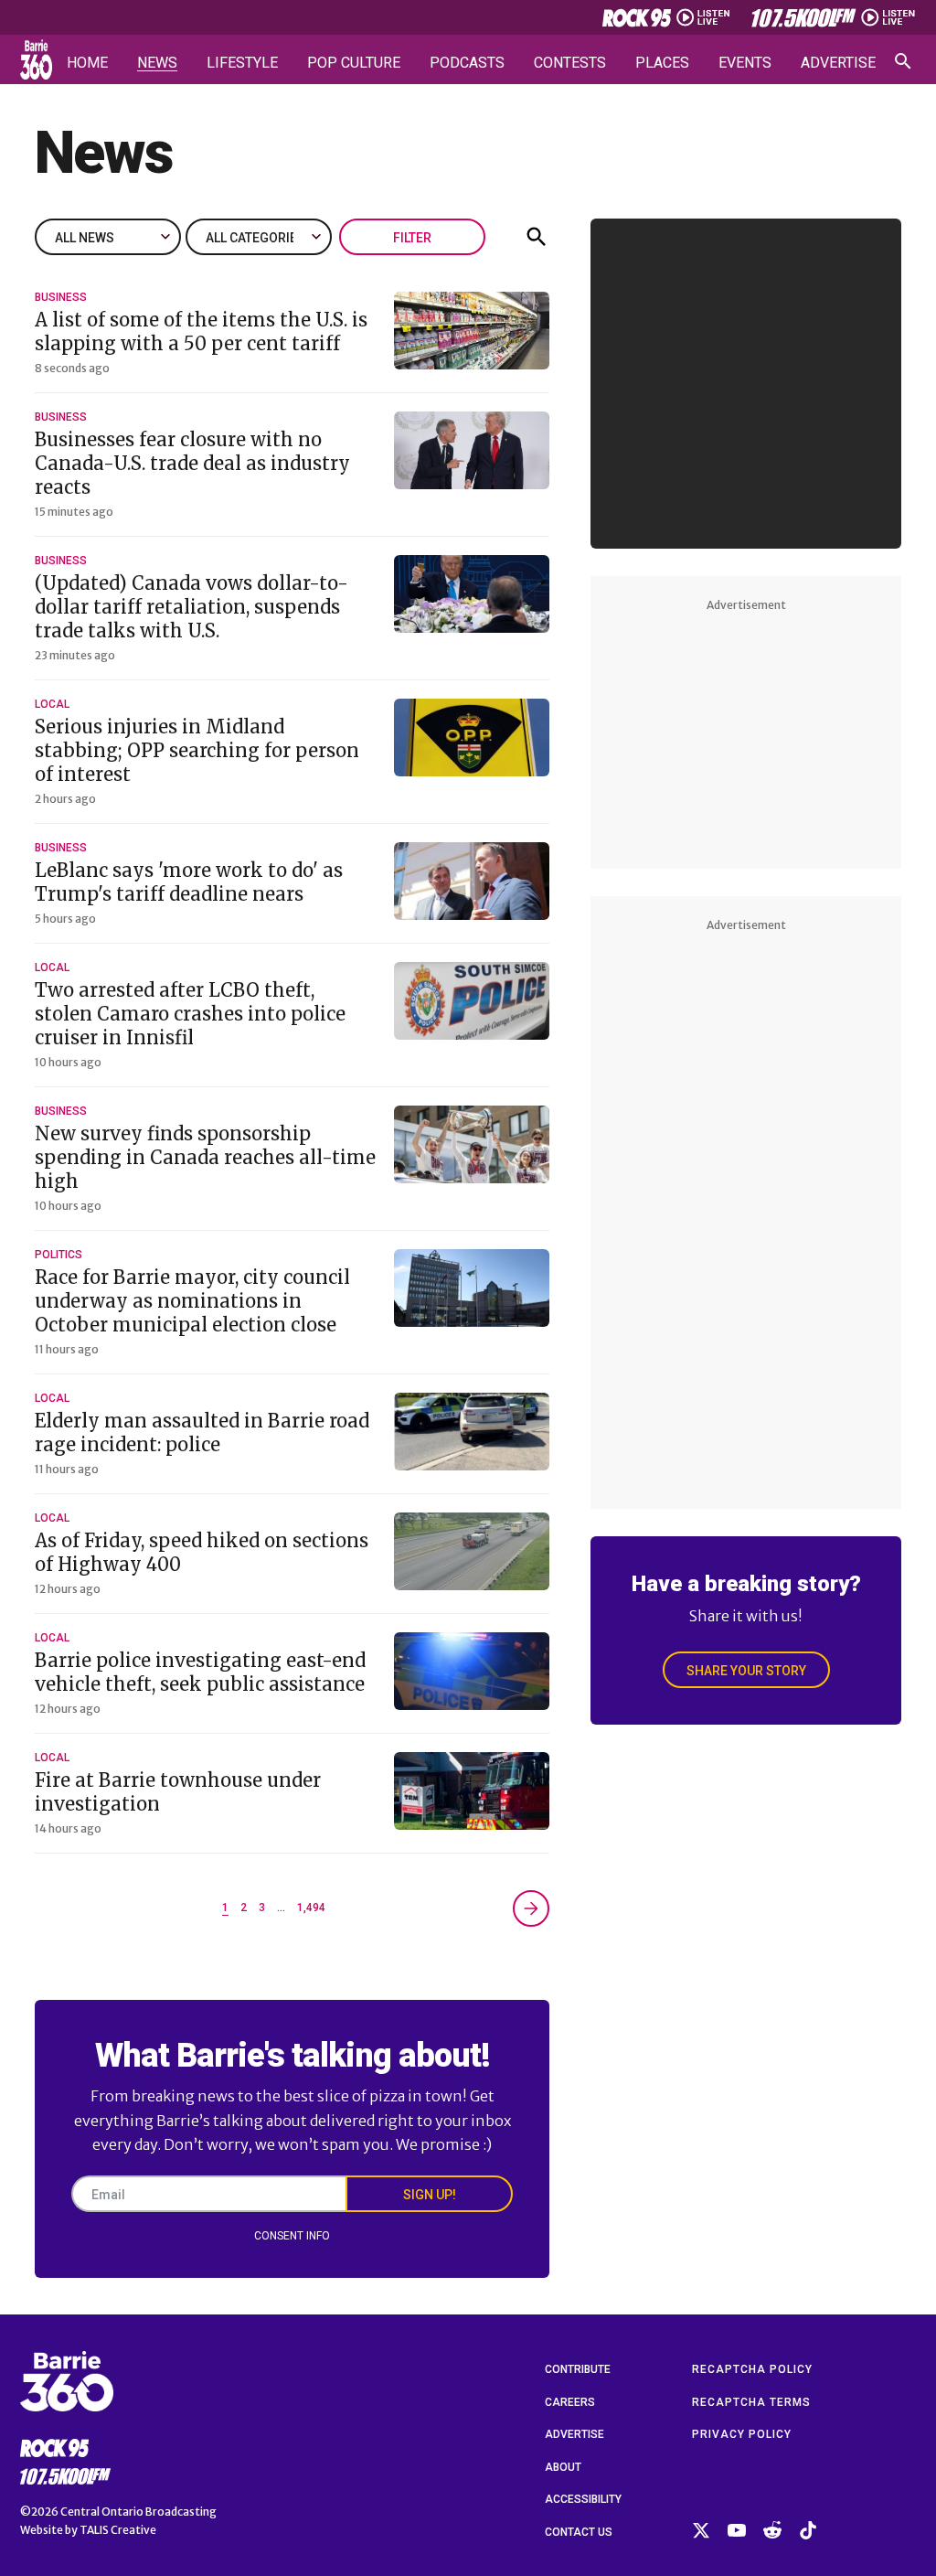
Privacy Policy (742, 2434)
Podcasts (467, 63)
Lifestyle (242, 63)
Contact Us (579, 2532)
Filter (412, 238)
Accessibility (583, 2499)
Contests (570, 63)
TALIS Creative (118, 2530)
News (157, 63)
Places (662, 63)
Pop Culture (354, 63)
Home (87, 63)
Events (745, 63)
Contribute (578, 2369)
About (563, 2467)
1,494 (311, 1908)
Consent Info (292, 2236)
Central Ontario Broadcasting (138, 2512)
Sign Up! (430, 2195)
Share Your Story (746, 1671)
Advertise (838, 63)
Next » (531, 1908)
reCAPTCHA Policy (752, 2369)
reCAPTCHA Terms (751, 2402)
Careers (570, 2402)
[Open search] (903, 61)
